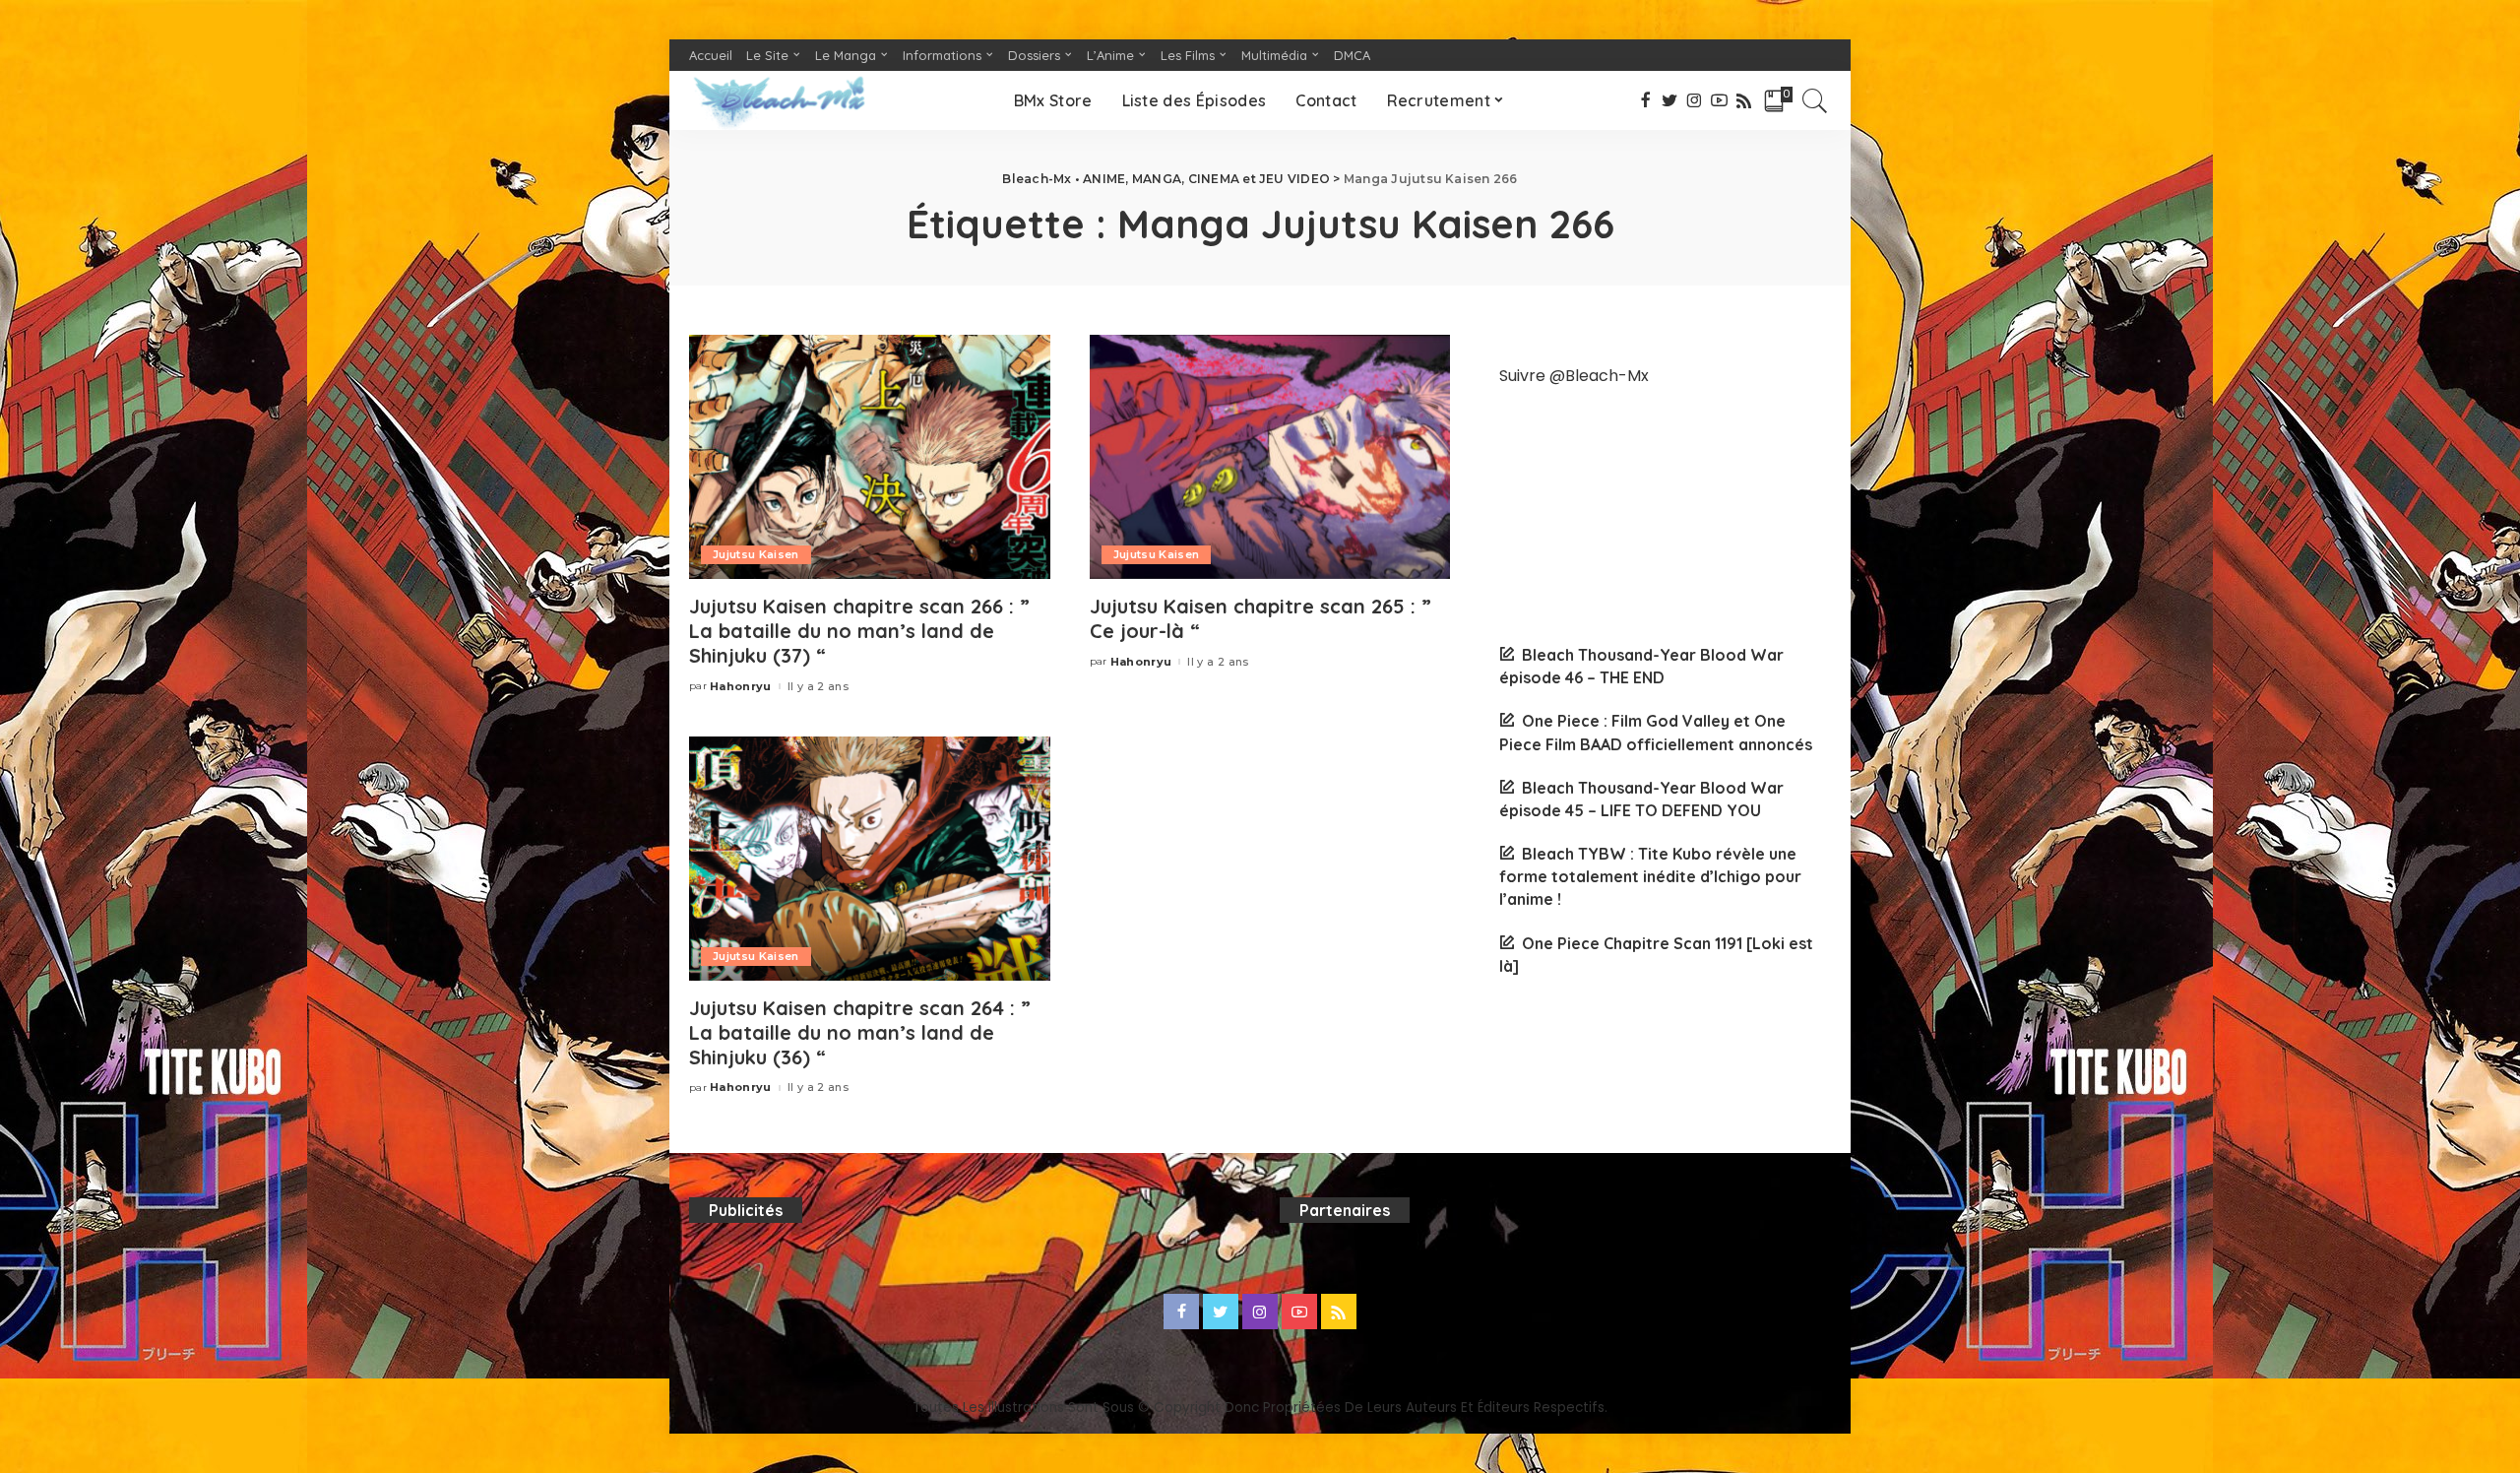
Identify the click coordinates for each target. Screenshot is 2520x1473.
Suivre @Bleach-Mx (1574, 376)
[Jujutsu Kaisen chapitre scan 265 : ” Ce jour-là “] (1270, 457)
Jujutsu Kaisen (756, 554)
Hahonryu (741, 687)
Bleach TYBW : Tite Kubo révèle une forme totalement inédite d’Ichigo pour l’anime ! (1650, 876)
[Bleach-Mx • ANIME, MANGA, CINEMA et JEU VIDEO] (779, 100)
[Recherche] (1815, 100)
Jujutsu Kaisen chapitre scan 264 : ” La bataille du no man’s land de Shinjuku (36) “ (860, 1032)
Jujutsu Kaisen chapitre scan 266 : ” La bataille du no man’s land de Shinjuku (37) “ (859, 631)
